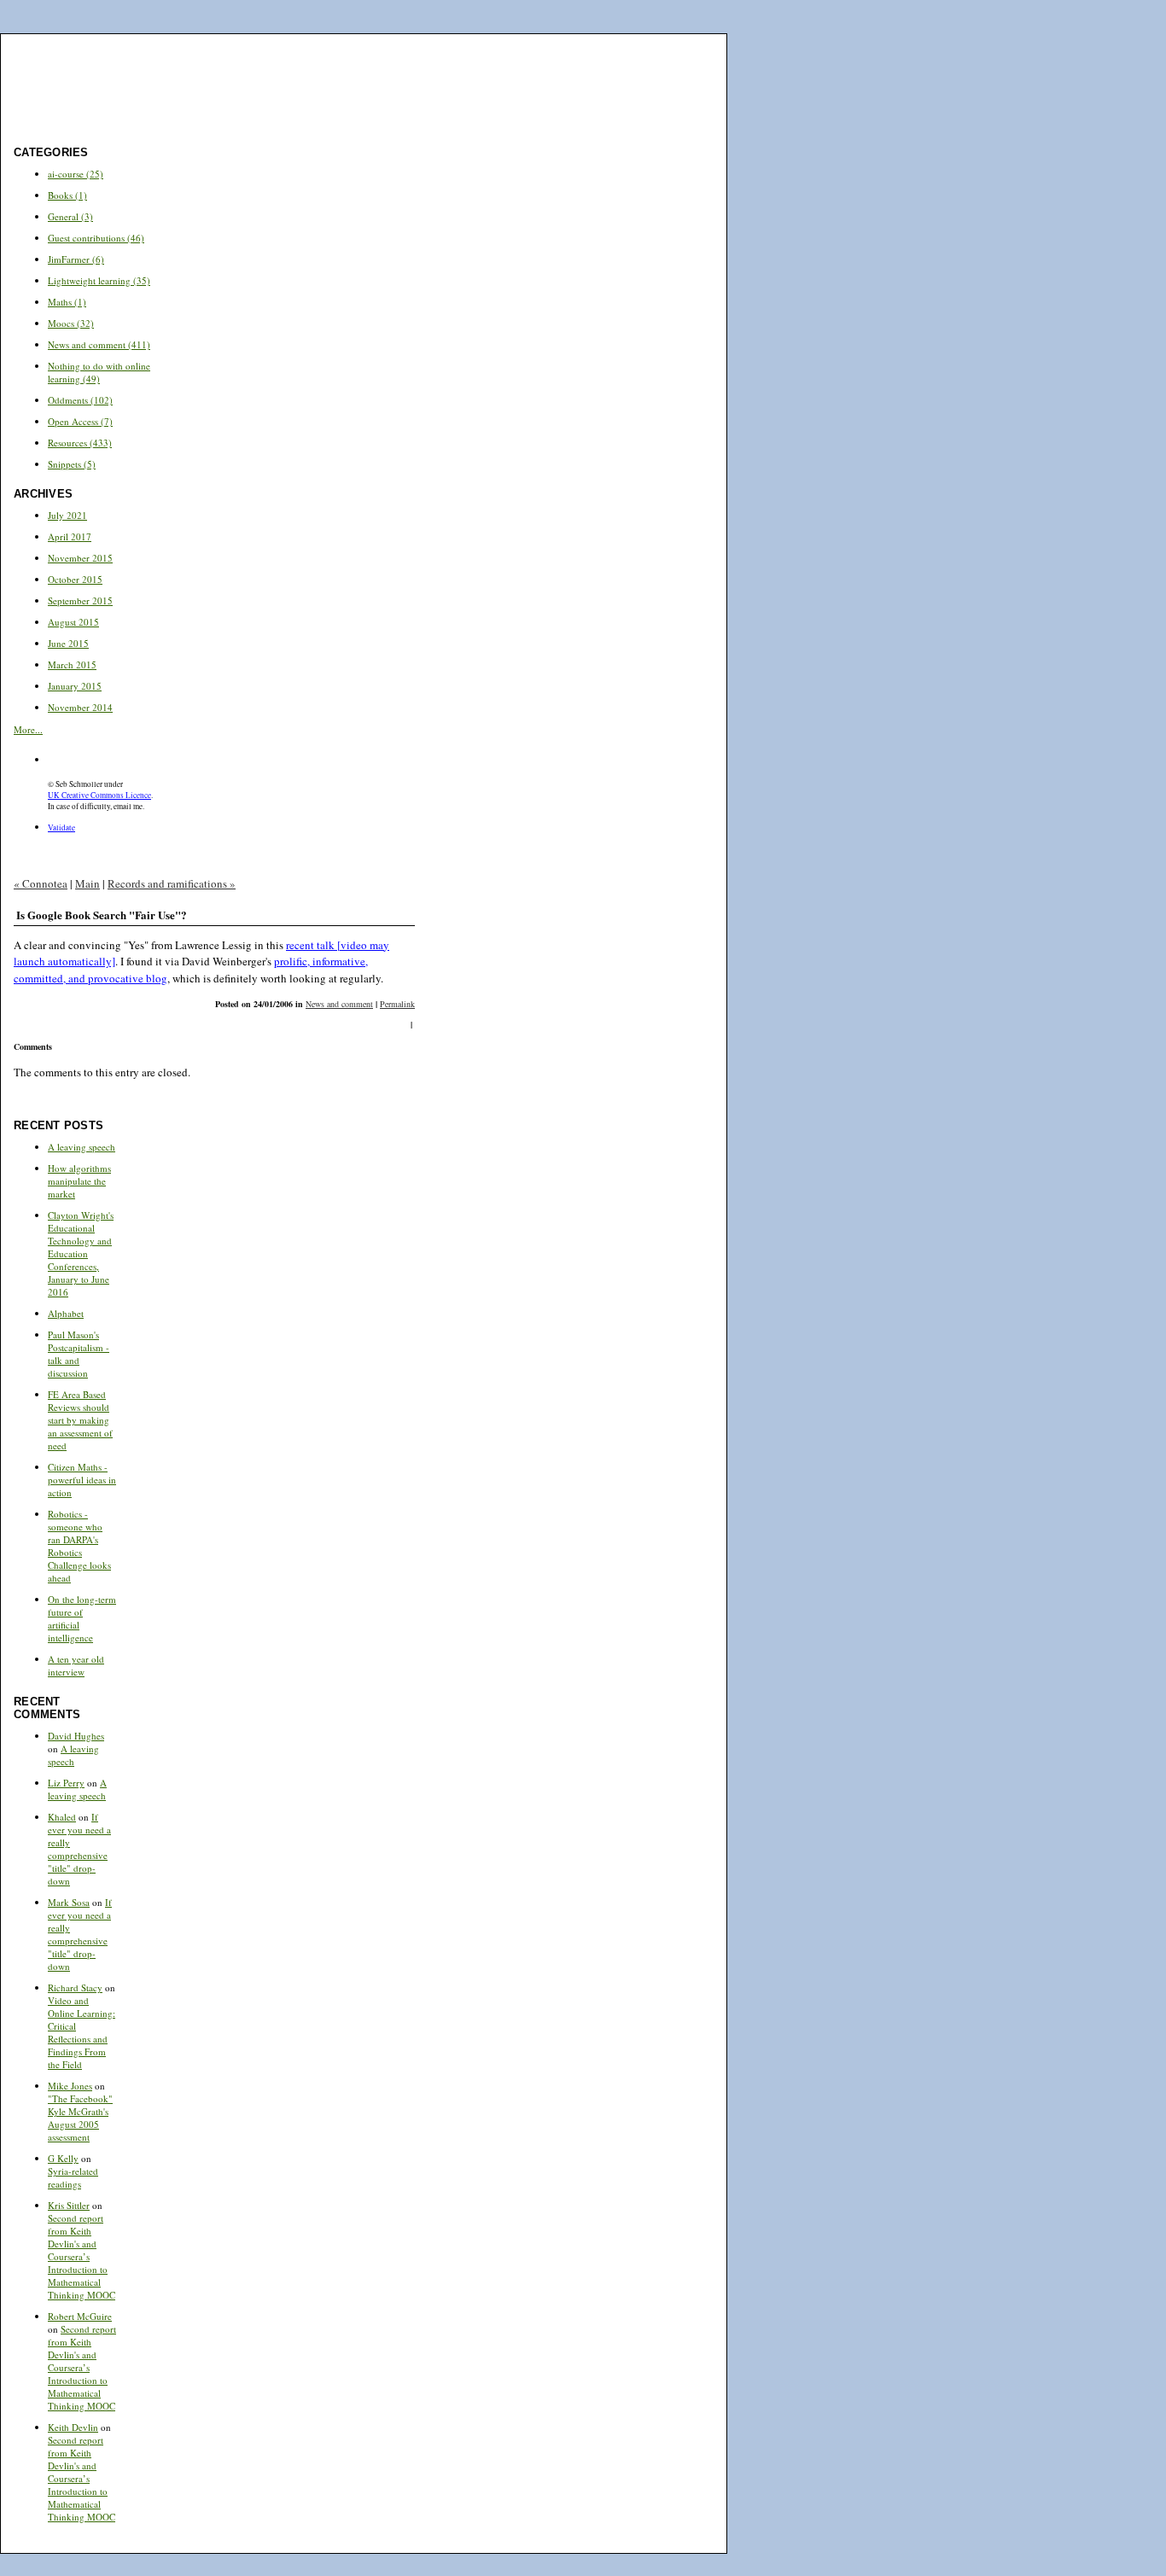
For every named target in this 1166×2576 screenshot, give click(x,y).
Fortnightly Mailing (583, 47)
